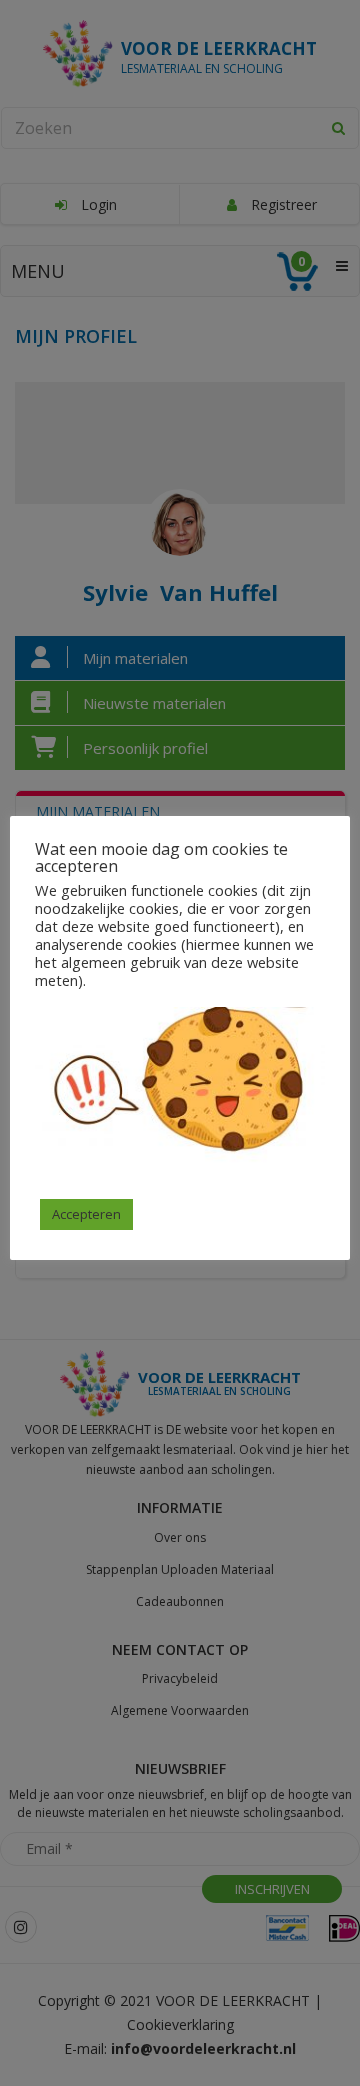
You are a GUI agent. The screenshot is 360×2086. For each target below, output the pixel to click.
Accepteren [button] (86, 1214)
